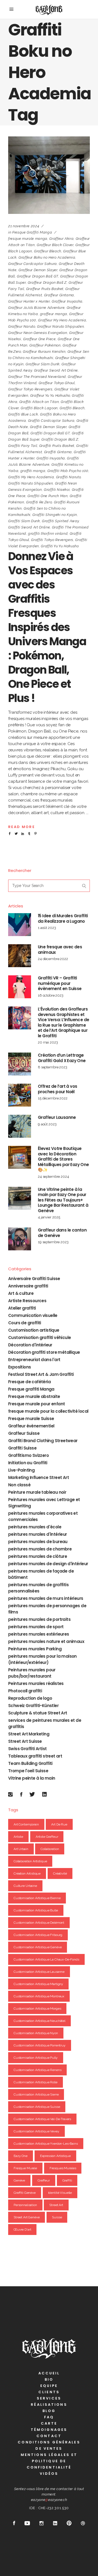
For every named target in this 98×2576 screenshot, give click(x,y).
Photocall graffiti (25, 1691)
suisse (57, 2217)
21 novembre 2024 (24, 226)
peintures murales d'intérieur (38, 1534)
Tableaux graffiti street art (35, 1756)
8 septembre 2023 (53, 1067)
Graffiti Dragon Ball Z (60, 439)
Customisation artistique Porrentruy (40, 2045)
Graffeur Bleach (48, 251)
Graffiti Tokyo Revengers (52, 540)
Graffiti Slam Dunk (24, 521)
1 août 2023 (47, 928)
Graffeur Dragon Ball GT (38, 276)
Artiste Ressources (27, 1301)
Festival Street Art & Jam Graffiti (41, 1374)
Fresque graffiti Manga (32, 232)
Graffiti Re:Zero (39, 502)
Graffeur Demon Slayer (38, 270)
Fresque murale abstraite (34, 1396)
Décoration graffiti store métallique (44, 1352)
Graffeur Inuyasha (67, 301)
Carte (49, 2423)
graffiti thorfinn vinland (48, 534)
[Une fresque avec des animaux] (20, 956)
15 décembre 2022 (53, 1098)
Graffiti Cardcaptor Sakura (51, 421)
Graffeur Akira (61, 239)
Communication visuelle (33, 1315)
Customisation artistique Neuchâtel (39, 2021)
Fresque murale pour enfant (36, 1404)
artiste (18, 1837)
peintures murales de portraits (39, 1619)
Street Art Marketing (29, 1734)
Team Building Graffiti (30, 1763)
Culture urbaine (25, 1886)
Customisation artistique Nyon (36, 2033)
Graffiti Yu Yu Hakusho (60, 546)
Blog (49, 2411)
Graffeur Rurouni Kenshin (44, 352)
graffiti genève (25, 2193)
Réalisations (49, 2405)
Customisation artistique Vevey (36, 2131)
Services (49, 2398)
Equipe (49, 2386)
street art (56, 2205)
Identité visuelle (60, 2193)
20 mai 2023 (48, 1042)
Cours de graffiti (25, 1323)
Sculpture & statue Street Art (38, 1713)
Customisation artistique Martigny (38, 1984)
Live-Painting (21, 1470)
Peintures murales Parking (35, 1649)
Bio (49, 2379)
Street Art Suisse (25, 1741)
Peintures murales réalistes (36, 1683)
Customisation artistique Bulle (36, 1910)
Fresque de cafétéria (29, 1382)
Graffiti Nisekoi (57, 490)
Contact (49, 2436)
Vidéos (49, 2474)
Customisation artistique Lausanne (39, 1972)
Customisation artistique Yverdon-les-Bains (46, 2144)
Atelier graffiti (22, 1308)
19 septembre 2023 (53, 1242)
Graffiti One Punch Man (48, 496)
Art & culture (21, 1293)
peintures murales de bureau (38, 1542)
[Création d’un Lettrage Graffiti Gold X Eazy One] (20, 1064)
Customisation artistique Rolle (36, 2082)
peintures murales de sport (36, 1627)
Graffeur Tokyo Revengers (30, 389)
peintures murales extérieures (39, 1634)
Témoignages (49, 2430)
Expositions (19, 1367)
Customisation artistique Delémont (39, 1923)
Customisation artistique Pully (36, 2058)
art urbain (21, 1849)
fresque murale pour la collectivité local (48, 1411)
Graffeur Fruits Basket (45, 289)
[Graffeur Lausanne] (20, 1126)
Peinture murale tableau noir (37, 1492)
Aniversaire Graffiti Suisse (34, 1279)
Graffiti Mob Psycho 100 (68, 471)
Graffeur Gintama (59, 295)
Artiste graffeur (47, 1837)
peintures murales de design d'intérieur (48, 1564)
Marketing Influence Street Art (39, 1477)
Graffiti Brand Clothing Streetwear (43, 1441)
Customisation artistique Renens (37, 2070)
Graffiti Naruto (68, 477)
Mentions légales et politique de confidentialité (49, 2461)
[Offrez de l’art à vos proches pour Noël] (20, 1095)
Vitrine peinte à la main (32, 1778)
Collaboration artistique (30, 1861)
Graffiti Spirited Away (60, 521)
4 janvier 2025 (49, 1217)
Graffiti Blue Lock (23, 414)
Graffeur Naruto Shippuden (60, 326)
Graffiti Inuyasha (51, 458)
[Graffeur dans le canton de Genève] (20, 1239)
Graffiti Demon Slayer (48, 427)
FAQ (49, 2417)
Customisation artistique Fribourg (38, 1935)
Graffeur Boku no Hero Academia (47, 257)
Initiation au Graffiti (28, 1463)
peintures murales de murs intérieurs (46, 1598)
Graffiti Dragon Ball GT (50, 433)
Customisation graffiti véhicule (39, 1338)
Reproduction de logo (30, 1698)
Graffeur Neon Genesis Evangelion (38, 333)
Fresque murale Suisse (31, 1419)
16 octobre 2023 (51, 995)
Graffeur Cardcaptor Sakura (33, 264)
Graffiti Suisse (22, 1448)
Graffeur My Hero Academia (62, 320)
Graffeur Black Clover (55, 245)
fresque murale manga (28, 239)
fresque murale (25, 2168)
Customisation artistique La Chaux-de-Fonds (46, 1959)
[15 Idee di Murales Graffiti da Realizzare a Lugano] (20, 925)
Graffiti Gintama (58, 452)
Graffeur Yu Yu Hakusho (50, 395)
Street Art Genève (27, 2217)
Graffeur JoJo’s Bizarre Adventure (36, 308)
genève (19, 2180)
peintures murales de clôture (38, 1556)
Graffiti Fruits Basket (57, 446)
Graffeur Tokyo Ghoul (57, 383)
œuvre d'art (22, 2230)
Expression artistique (55, 2156)
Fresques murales (63, 2168)
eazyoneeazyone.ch (49, 2500)
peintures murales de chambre (40, 1549)
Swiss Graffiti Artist (27, 1749)
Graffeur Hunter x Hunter (29, 301)
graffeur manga (54, 314)
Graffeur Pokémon (45, 345)
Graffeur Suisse (24, 1433)
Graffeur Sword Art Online (56, 370)
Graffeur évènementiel (31, 1426)
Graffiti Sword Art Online (29, 527)
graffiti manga (33, 471)
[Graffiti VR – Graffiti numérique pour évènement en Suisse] (20, 987)
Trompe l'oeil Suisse (28, 1771)
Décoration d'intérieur (30, 1345)
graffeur (44, 2180)
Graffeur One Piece (39, 339)
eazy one (21, 2156)
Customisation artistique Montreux (39, 1996)
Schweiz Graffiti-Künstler (33, 1706)
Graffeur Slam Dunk (43, 364)
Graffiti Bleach (72, 408)
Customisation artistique (34, 1330)
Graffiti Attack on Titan (39, 402)
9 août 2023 (47, 1124)
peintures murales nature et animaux (46, 1641)
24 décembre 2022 (53, 959)
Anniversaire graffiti (28, 1286)
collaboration (50, 1849)
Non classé (19, 1485)
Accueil (49, 2373)
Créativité (60, 1873)
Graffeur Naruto (22, 326)
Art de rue (59, 1824)
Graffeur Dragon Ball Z (47, 283)
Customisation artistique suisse (37, 2107)
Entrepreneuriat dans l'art (34, 1360)
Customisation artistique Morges (37, 2009)
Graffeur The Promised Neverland (37, 377)
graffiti (67, 2180)
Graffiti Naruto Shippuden (30, 483)
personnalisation (25, 2205)
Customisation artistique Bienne (37, 1898)
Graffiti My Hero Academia (31, 477)
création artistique (27, 1873)
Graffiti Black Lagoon (39, 408)
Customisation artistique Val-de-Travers (42, 2119)
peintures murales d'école (35, 1527)
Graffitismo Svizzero (28, 1455)
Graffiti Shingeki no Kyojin (55, 515)
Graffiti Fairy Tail (23, 446)
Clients (49, 2392)
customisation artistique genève (38, 1947)
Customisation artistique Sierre (36, 2094)
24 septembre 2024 (53, 1177)
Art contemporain (26, 1824)
